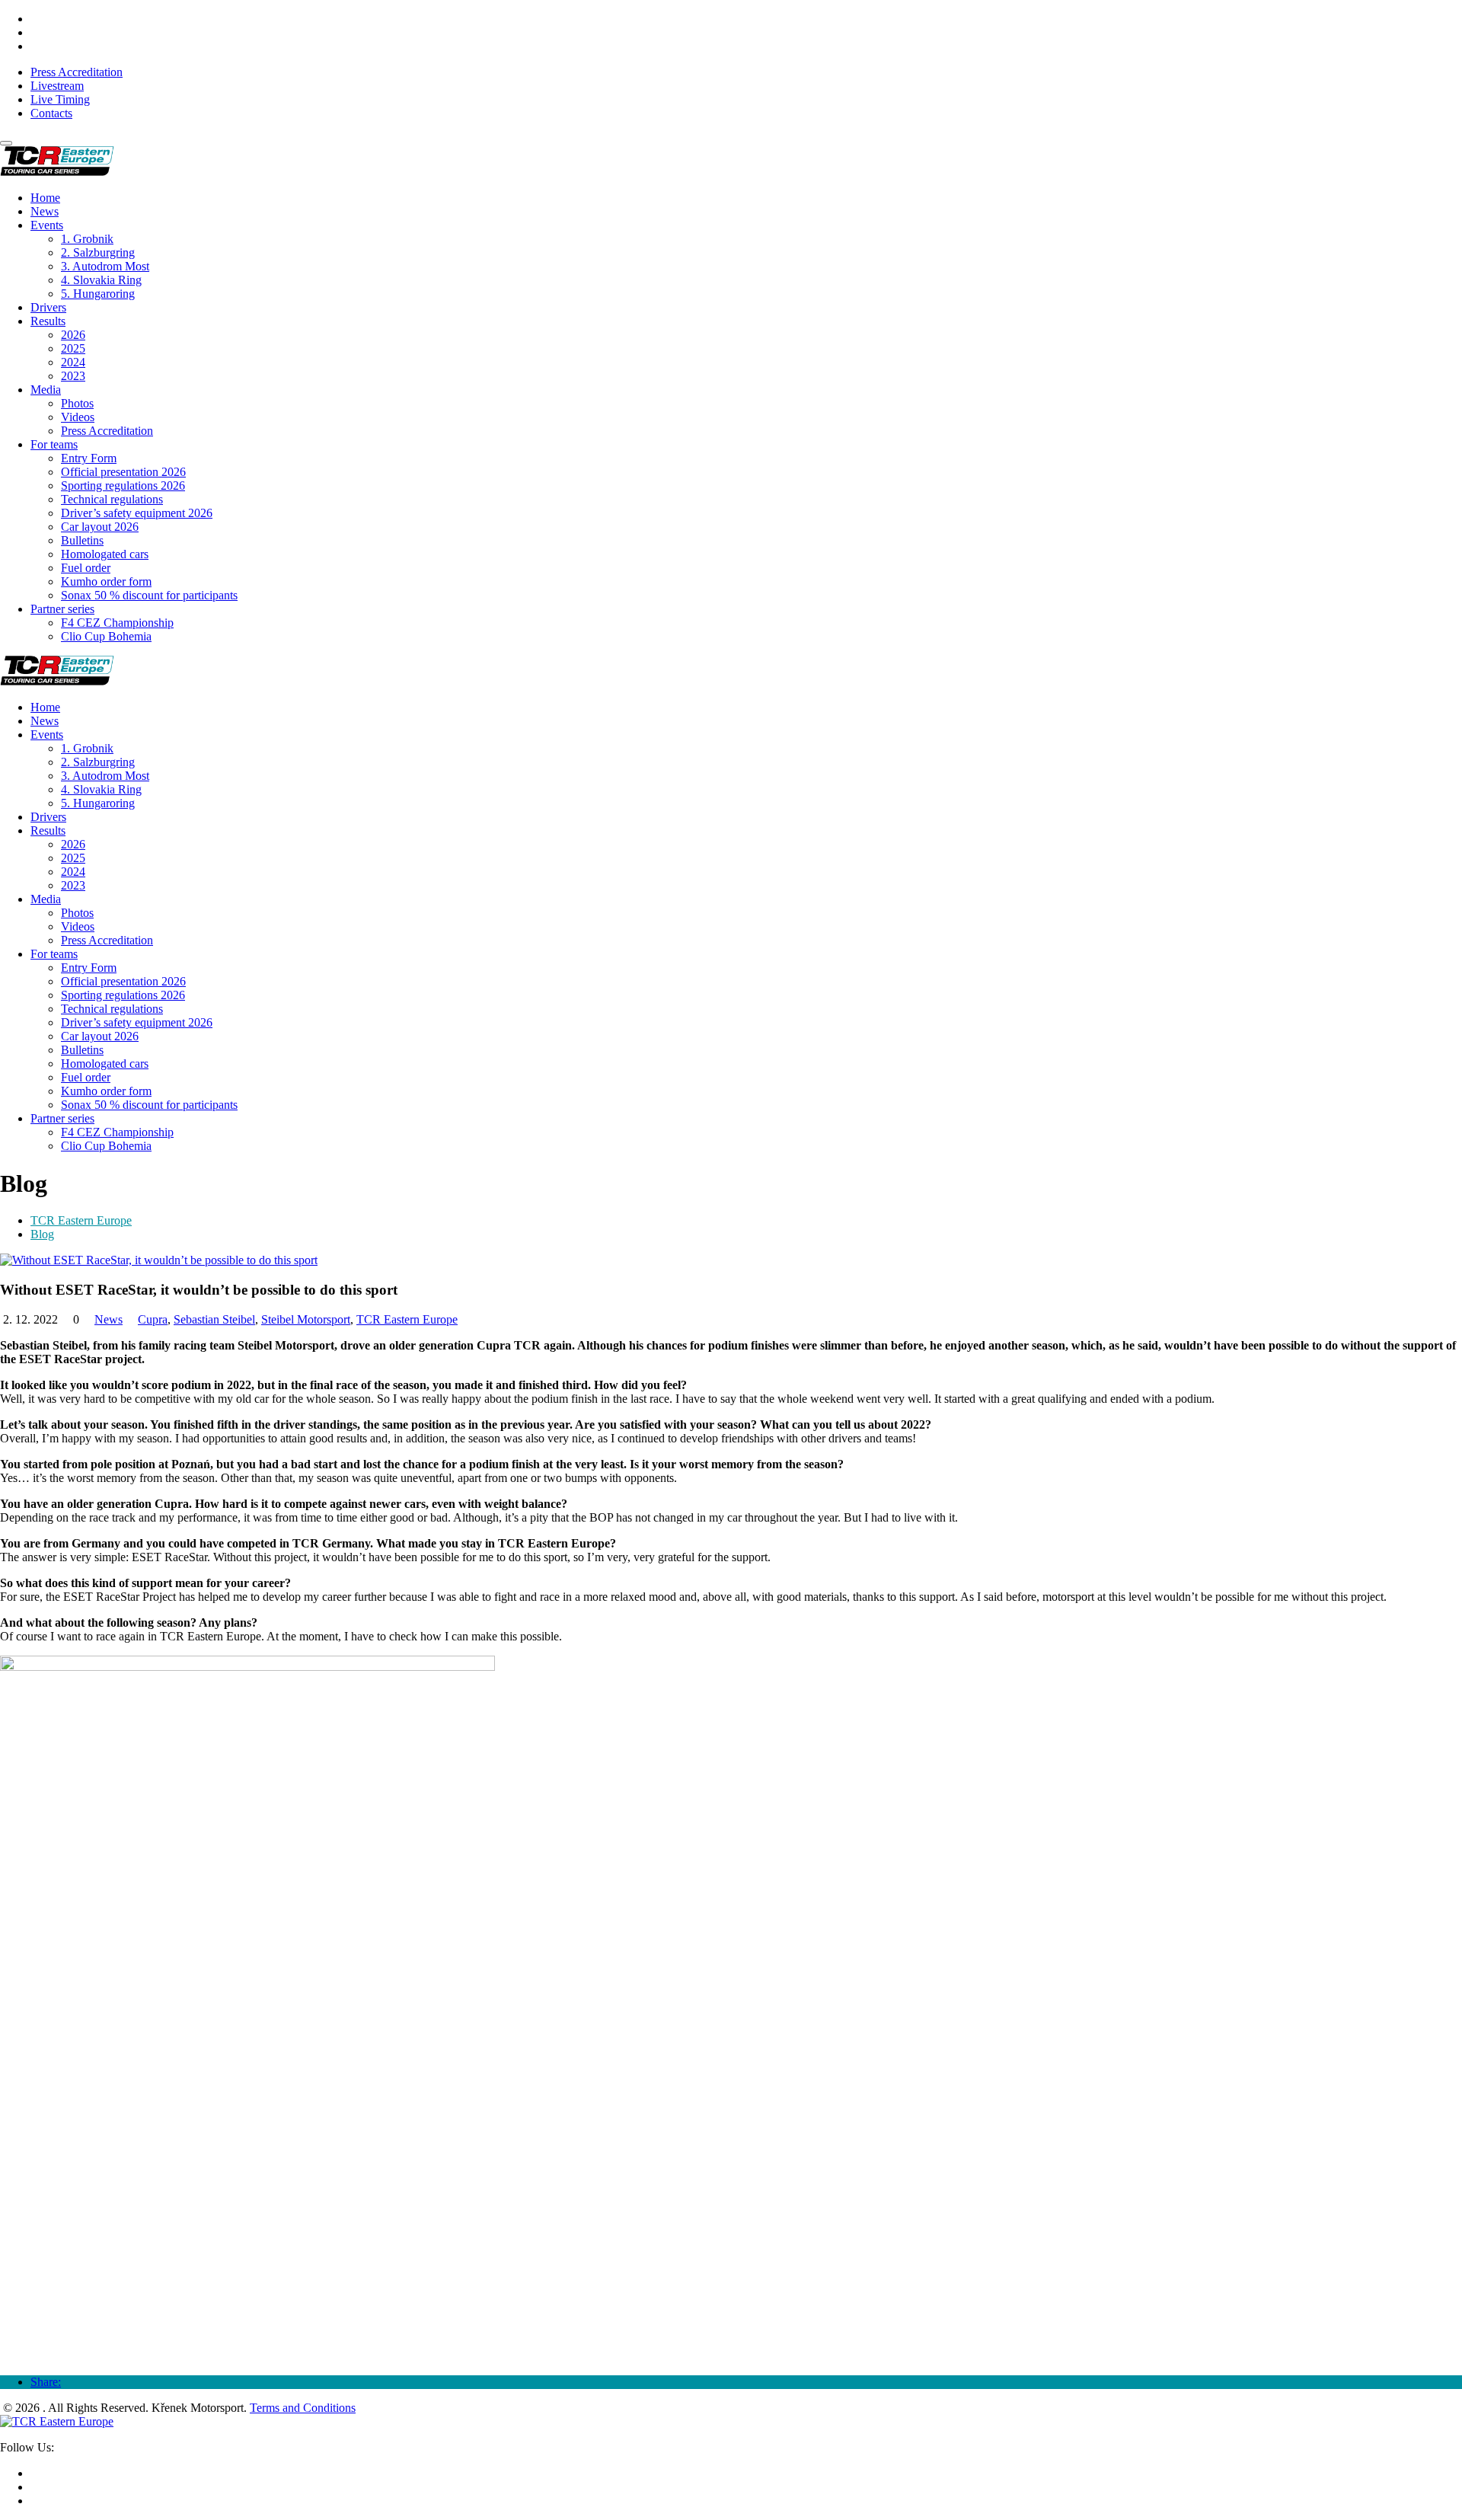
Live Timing (60, 99)
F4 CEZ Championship (117, 623)
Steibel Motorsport (306, 1319)
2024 (73, 362)
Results (48, 321)
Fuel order (86, 568)
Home (45, 198)
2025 (73, 348)
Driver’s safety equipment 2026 (137, 513)
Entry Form (89, 458)
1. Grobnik (87, 239)
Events (47, 225)
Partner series (62, 609)
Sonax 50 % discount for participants (149, 595)
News (45, 211)
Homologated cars (105, 554)
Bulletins (82, 540)
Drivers (48, 307)
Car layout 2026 (100, 527)
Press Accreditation (77, 72)
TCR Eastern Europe (81, 1220)
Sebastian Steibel (214, 1319)
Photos (77, 403)
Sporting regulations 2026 (123, 485)
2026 (73, 335)
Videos (78, 417)
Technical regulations (112, 499)
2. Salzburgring (98, 252)
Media (46, 390)
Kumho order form (106, 581)
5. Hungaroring (98, 294)
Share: (46, 2382)
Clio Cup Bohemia (106, 636)
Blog (42, 1234)
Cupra (153, 1319)
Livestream (57, 86)
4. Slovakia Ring (101, 280)
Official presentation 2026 (123, 472)
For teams (54, 444)
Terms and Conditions (303, 2408)
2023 (73, 376)
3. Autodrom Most (105, 266)
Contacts (51, 113)
